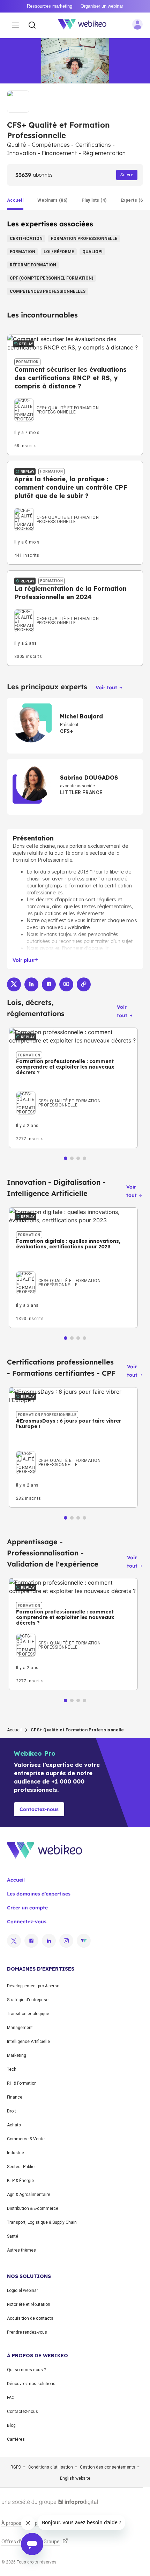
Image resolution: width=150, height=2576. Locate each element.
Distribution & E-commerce (33, 2208)
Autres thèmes (21, 2250)
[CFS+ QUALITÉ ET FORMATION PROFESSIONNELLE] (75, 400)
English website (75, 2478)
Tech (12, 2069)
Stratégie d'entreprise (28, 2000)
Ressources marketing (50, 6)
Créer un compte (27, 1908)
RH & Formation (22, 2083)
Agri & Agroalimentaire (29, 2195)
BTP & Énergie (20, 2181)
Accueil (14, 1730)
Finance (15, 2097)
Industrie (16, 2153)
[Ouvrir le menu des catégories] (15, 25)
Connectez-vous (27, 1922)
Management (20, 2028)
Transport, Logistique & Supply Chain (42, 2222)
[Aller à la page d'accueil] (86, 25)
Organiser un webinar (102, 6)
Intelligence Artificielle (28, 2042)
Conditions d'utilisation (51, 2467)
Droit (12, 2111)
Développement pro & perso (33, 1986)
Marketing (17, 2055)
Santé (13, 2236)
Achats (14, 2125)
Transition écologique (28, 2014)
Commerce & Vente (26, 2139)
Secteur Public (21, 2167)
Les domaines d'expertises (39, 1894)
